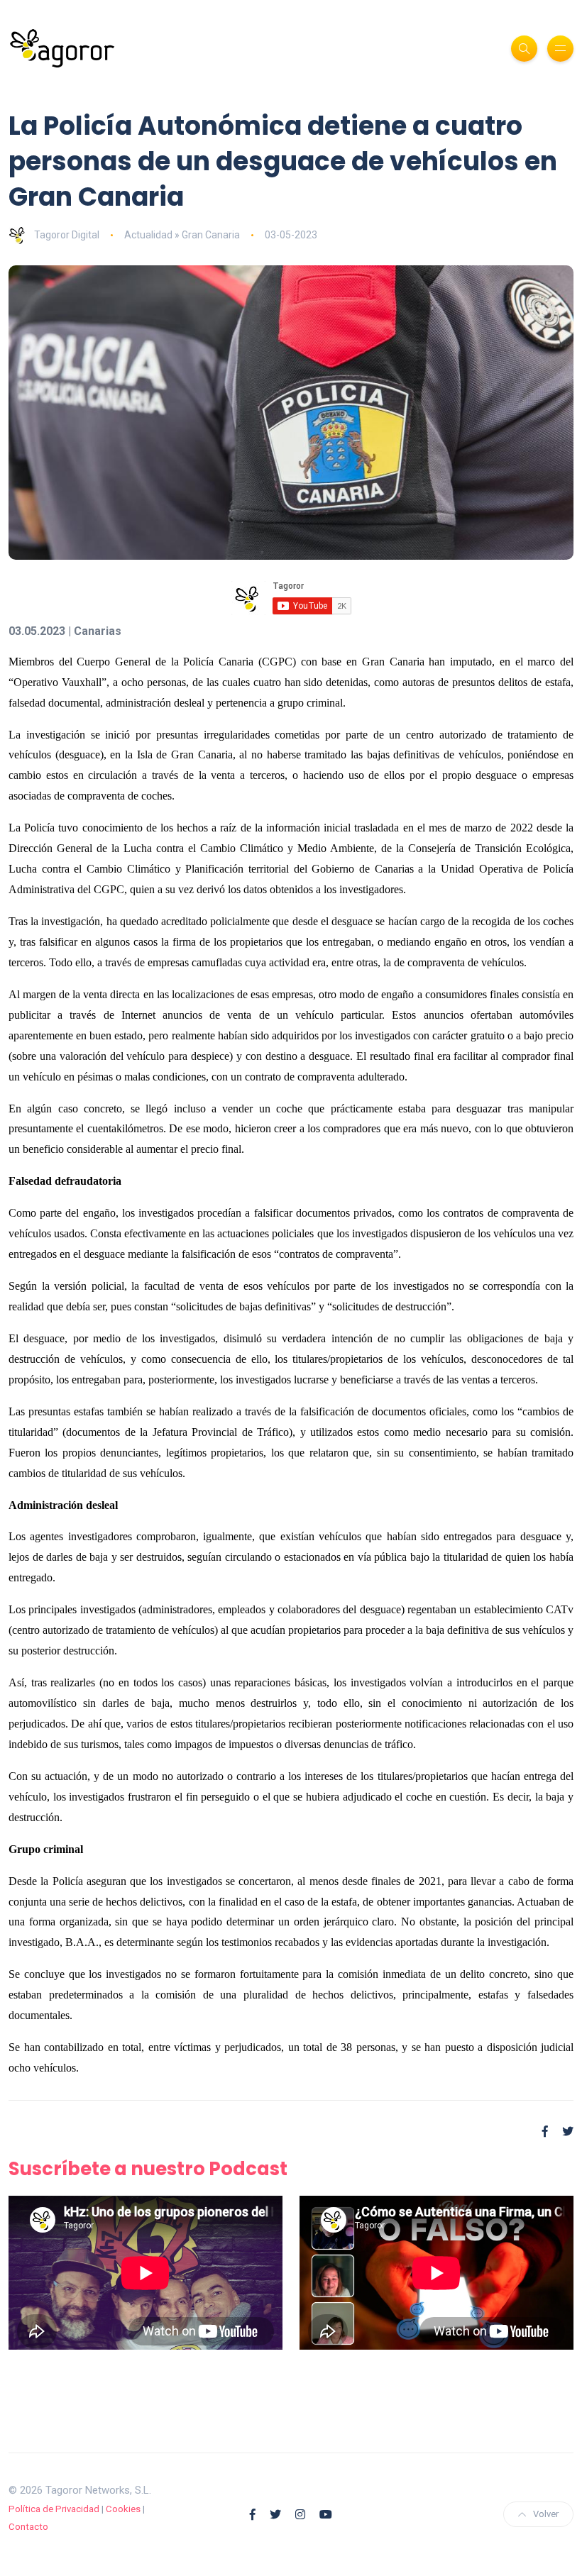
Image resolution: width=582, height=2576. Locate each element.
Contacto (28, 2527)
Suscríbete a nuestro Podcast (148, 2169)
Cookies (123, 2509)
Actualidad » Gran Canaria (182, 235)
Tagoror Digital (67, 235)
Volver (546, 2514)
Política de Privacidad (54, 2509)
